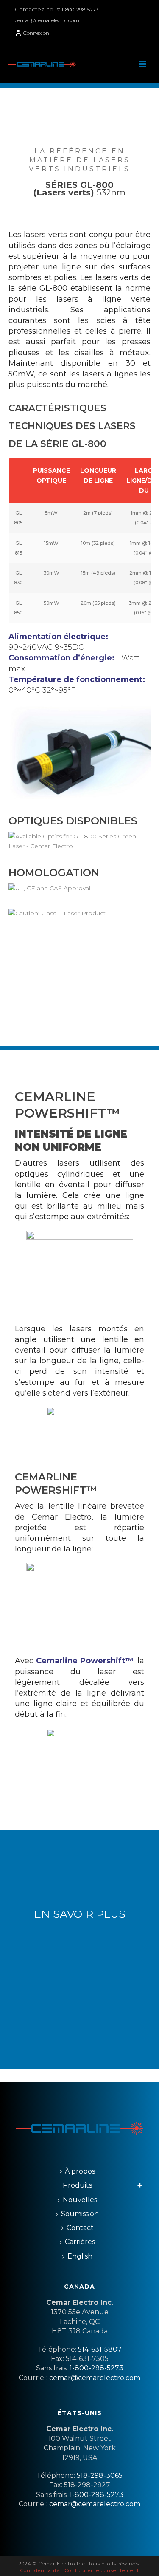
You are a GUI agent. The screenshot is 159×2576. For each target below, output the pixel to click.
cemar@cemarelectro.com (47, 20)
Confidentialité (40, 2570)
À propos (80, 2171)
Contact (80, 2228)
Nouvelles (80, 2200)
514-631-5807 (100, 2349)
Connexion (36, 33)
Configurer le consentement (102, 2570)
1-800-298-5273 (81, 10)
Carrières (80, 2242)
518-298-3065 (100, 2476)
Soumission (80, 2214)
